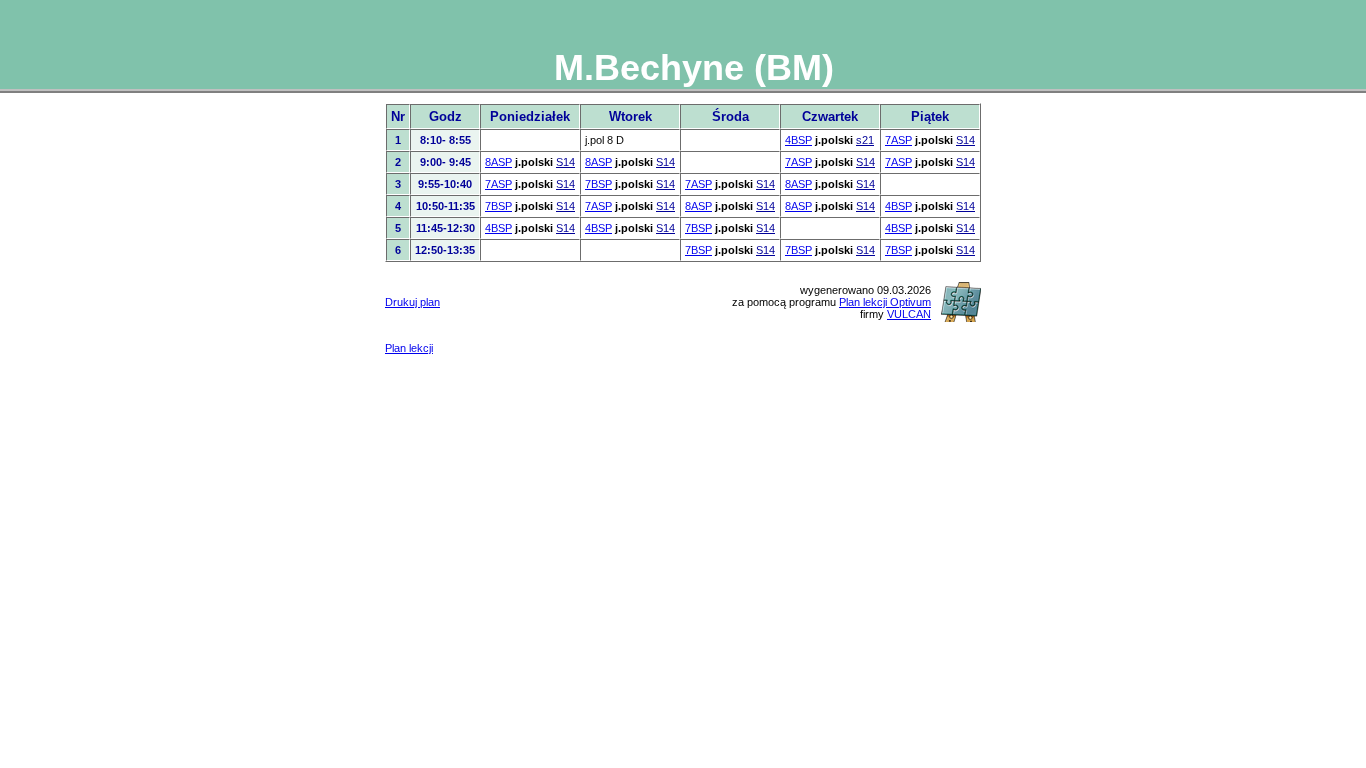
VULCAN (909, 314)
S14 (965, 140)
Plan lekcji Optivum (885, 302)
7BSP (598, 184)
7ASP (898, 140)
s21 (865, 140)
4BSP (798, 140)
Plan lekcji (409, 348)
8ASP (498, 162)
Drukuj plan (412, 302)
